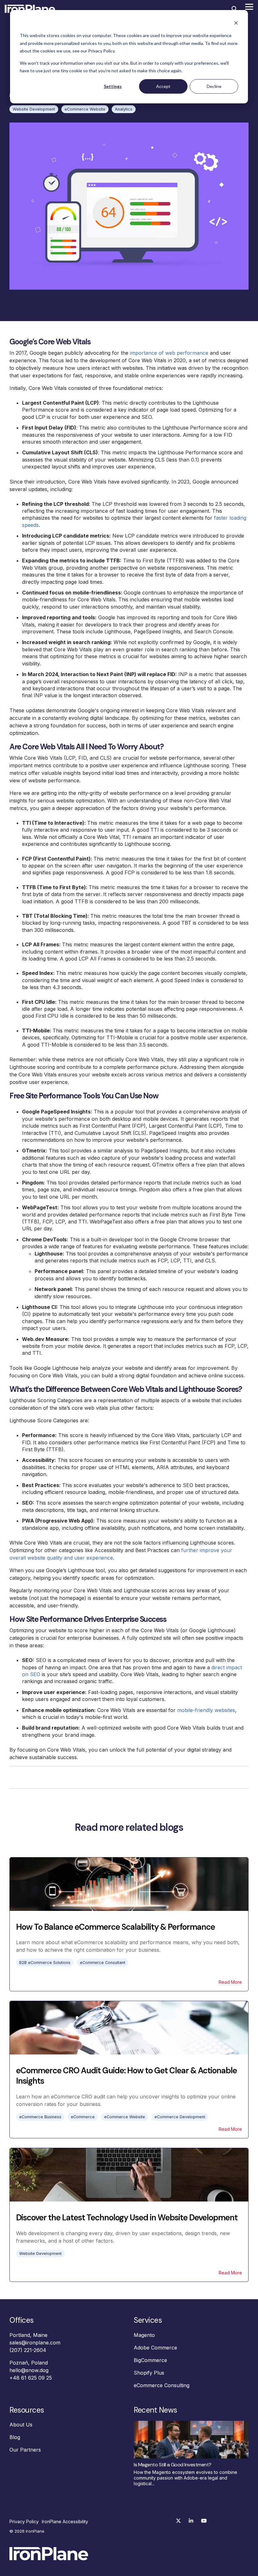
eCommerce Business (40, 2117)
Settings (113, 86)
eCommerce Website (85, 109)
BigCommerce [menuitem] (150, 2360)
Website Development (34, 109)
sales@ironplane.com (35, 2343)
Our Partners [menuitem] (25, 2450)
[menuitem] (26, 2522)
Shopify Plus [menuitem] (149, 2373)
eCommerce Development (180, 2117)
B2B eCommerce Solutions (45, 1963)
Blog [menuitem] (15, 2437)
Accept (163, 86)
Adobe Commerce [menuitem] (155, 2348)
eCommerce (83, 2117)
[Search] (234, 9)
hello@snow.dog (29, 2370)
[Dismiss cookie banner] (236, 24)
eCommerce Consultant (103, 1963)
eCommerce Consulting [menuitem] (162, 2385)
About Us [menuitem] (21, 2425)
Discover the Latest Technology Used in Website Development (127, 2218)
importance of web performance (169, 353)
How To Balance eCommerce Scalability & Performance (115, 1927)
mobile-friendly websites (206, 1710)
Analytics (124, 109)
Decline (214, 86)
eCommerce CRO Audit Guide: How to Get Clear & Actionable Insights (126, 2076)
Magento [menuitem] (144, 2335)
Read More (230, 1982)
